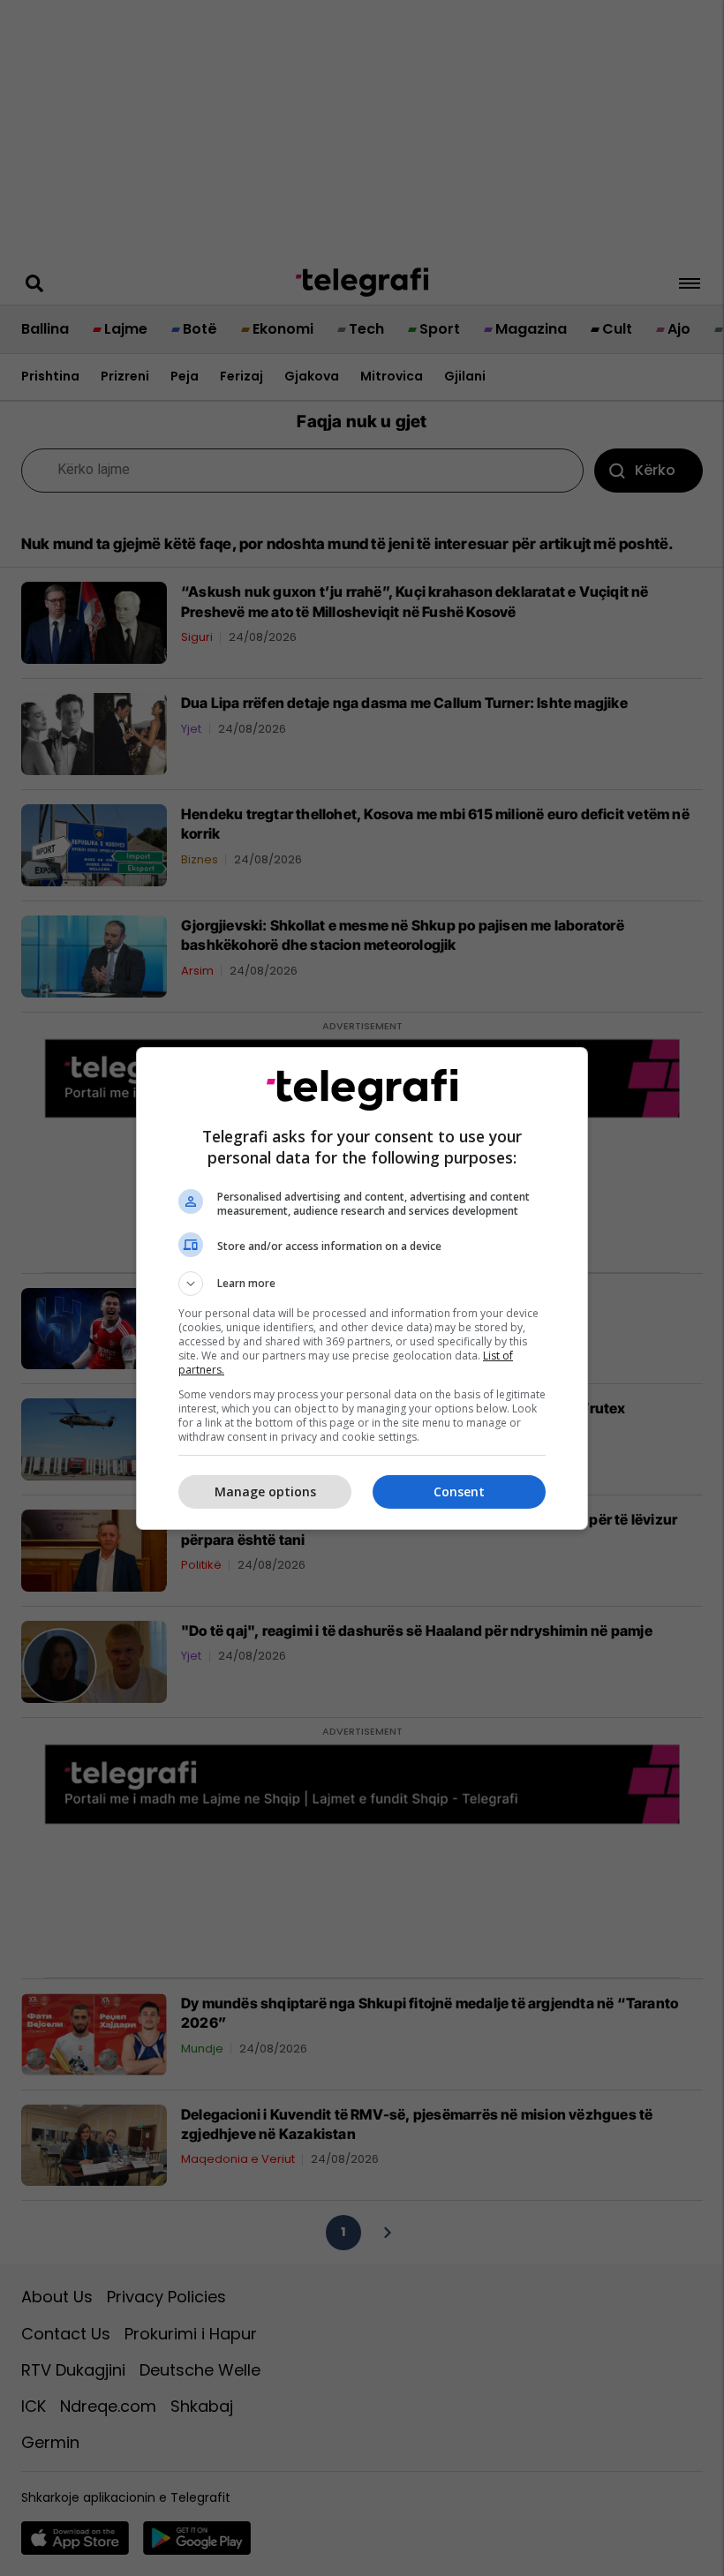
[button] (362, 1284)
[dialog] (362, 1288)
